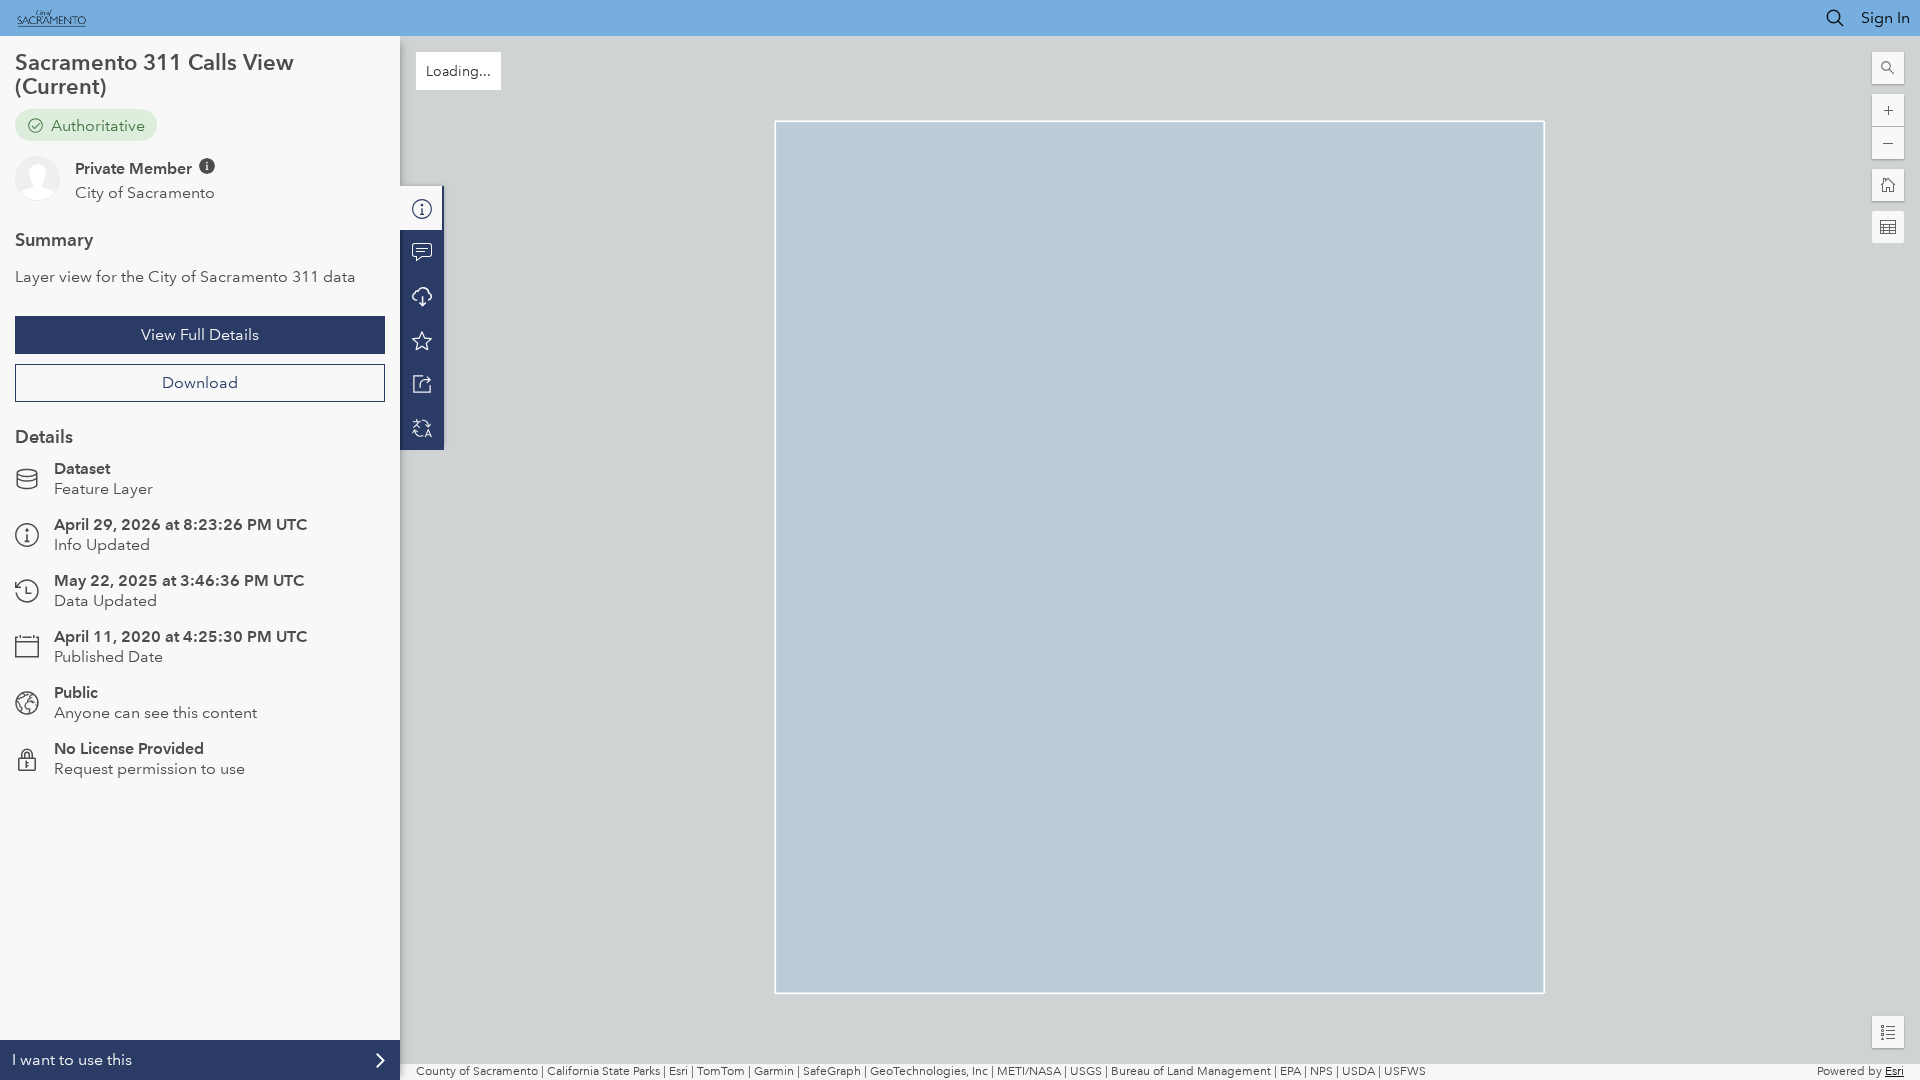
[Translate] (422, 428)
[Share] (422, 384)
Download (200, 382)
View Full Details (200, 334)
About (422, 208)
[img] (207, 166)
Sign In (1885, 17)
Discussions (422, 252)
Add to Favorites (422, 340)
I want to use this (72, 1059)
